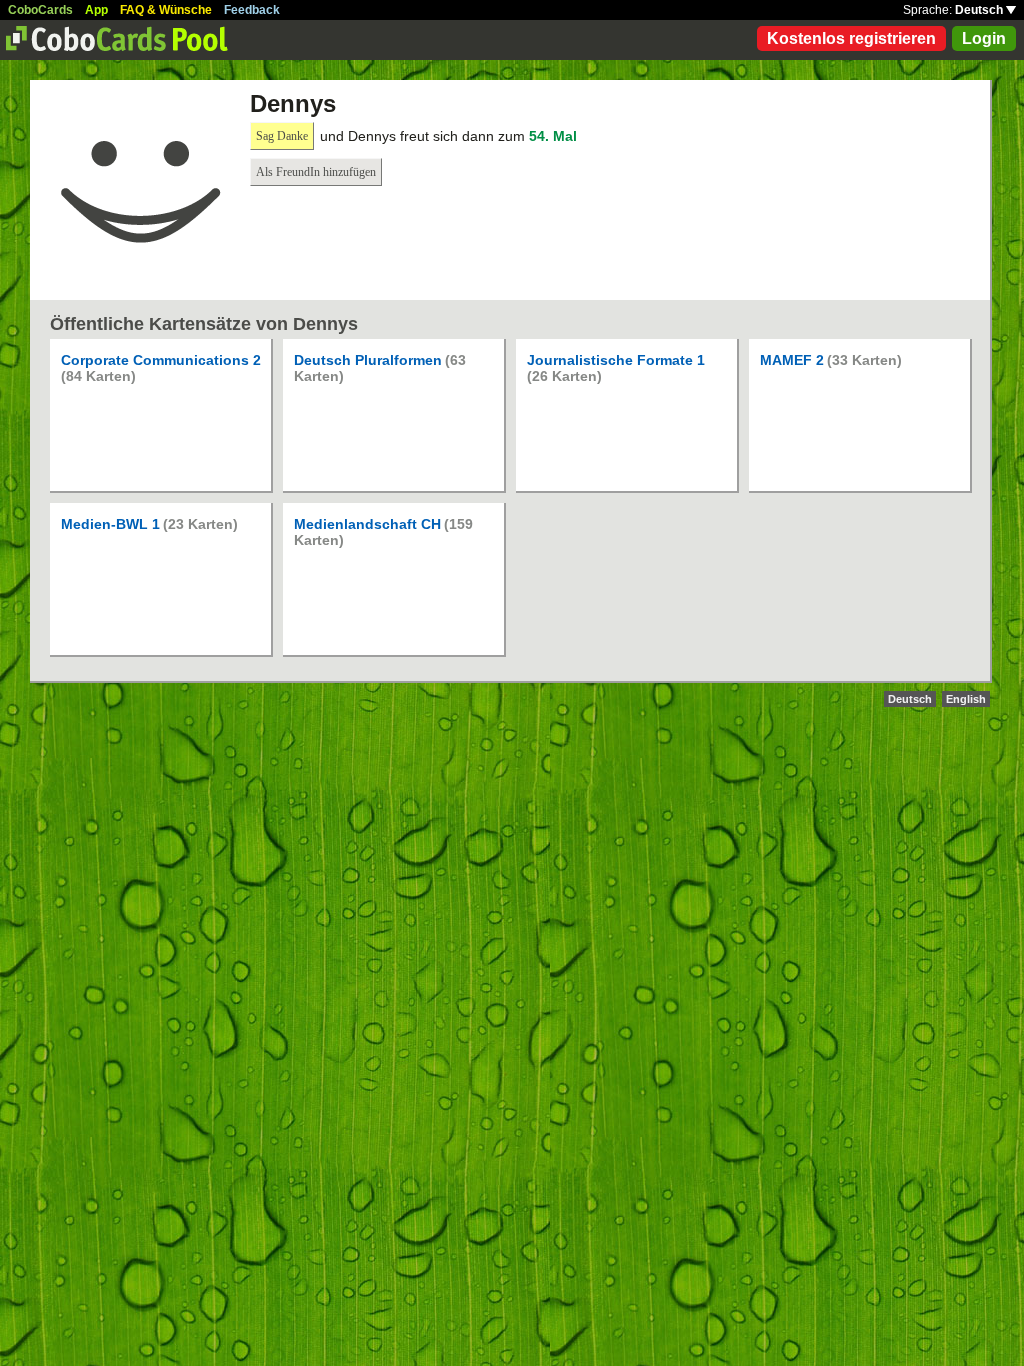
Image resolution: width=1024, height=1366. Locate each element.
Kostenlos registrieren (851, 38)
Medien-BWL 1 (110, 524)
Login (984, 38)
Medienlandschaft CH (367, 524)
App (96, 10)
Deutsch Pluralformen (368, 360)
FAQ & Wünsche (166, 10)
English (966, 699)
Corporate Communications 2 (161, 360)
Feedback (252, 10)
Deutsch (980, 10)
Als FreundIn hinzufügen (316, 172)
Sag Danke (282, 136)
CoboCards (40, 10)
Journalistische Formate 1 (616, 360)
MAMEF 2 (792, 360)
